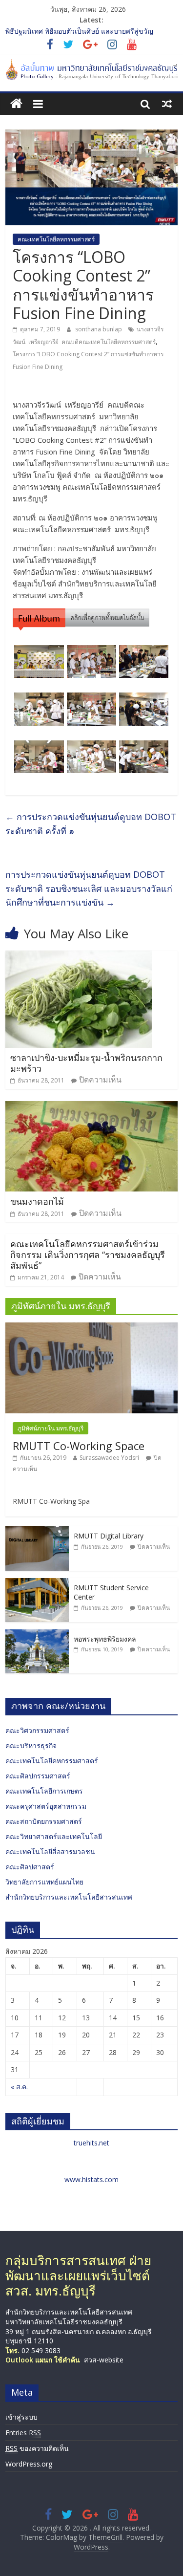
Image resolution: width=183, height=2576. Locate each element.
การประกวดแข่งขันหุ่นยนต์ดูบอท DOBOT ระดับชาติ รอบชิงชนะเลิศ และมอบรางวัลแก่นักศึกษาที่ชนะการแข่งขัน (89, 888)
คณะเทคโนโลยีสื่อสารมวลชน (50, 1851)
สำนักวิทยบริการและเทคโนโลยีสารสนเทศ (69, 1897)
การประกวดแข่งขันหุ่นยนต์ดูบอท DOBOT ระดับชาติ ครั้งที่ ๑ (91, 824)
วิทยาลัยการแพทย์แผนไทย (44, 1882)
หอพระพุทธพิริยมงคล (105, 1639)
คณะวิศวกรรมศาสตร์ (37, 1730)
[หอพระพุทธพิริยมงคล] (37, 1634)
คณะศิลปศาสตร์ (30, 1867)
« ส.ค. (19, 2087)
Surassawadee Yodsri (109, 1458)
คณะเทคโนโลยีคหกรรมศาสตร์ (56, 239)
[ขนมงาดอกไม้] (91, 1107)
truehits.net (91, 2143)
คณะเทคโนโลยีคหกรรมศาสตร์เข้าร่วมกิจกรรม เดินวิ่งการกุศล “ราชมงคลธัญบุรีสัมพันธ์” (88, 1254)
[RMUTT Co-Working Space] (91, 1328)
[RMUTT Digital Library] (37, 1531)
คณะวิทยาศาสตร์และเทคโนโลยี (54, 1836)
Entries (23, 2433)
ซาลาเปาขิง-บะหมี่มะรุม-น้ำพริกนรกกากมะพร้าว (86, 1063)
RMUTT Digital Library (109, 1536)
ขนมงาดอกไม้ (37, 1201)
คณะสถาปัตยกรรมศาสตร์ (44, 1821)
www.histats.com (91, 2179)
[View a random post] (167, 104)
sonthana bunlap (99, 329)
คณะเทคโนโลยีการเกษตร (44, 1791)
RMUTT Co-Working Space (79, 1446)
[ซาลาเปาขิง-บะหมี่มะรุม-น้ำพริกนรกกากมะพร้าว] (79, 956)
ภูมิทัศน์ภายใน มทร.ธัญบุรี (51, 1428)
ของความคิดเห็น (37, 2448)
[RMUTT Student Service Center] (37, 1583)
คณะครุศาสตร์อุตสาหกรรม (46, 1806)
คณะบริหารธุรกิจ (31, 1745)
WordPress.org (29, 2464)
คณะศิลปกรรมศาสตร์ (38, 1776)
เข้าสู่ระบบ (21, 2417)
